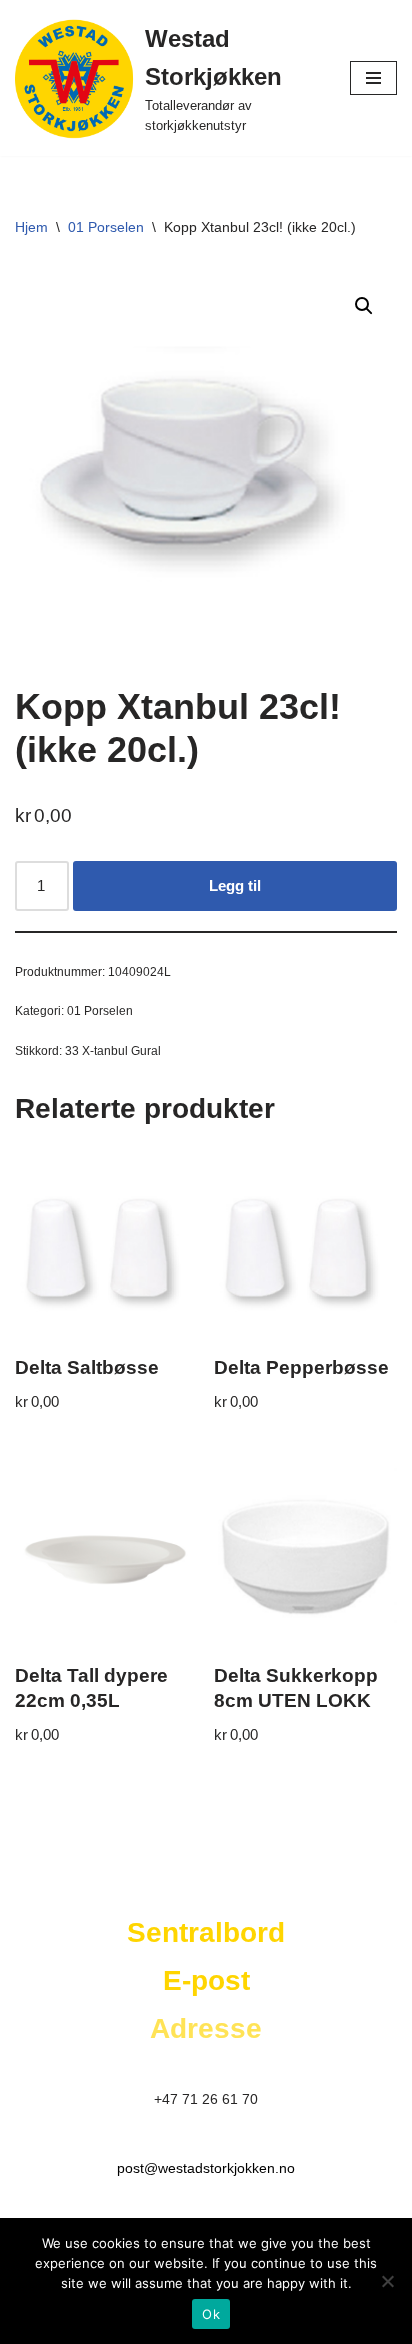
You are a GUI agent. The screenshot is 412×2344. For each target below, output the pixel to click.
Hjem (31, 227)
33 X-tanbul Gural (113, 1051)
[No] (387, 2281)
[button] (364, 306)
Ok (211, 2314)
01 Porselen (106, 227)
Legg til (235, 885)
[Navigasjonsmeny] (373, 78)
